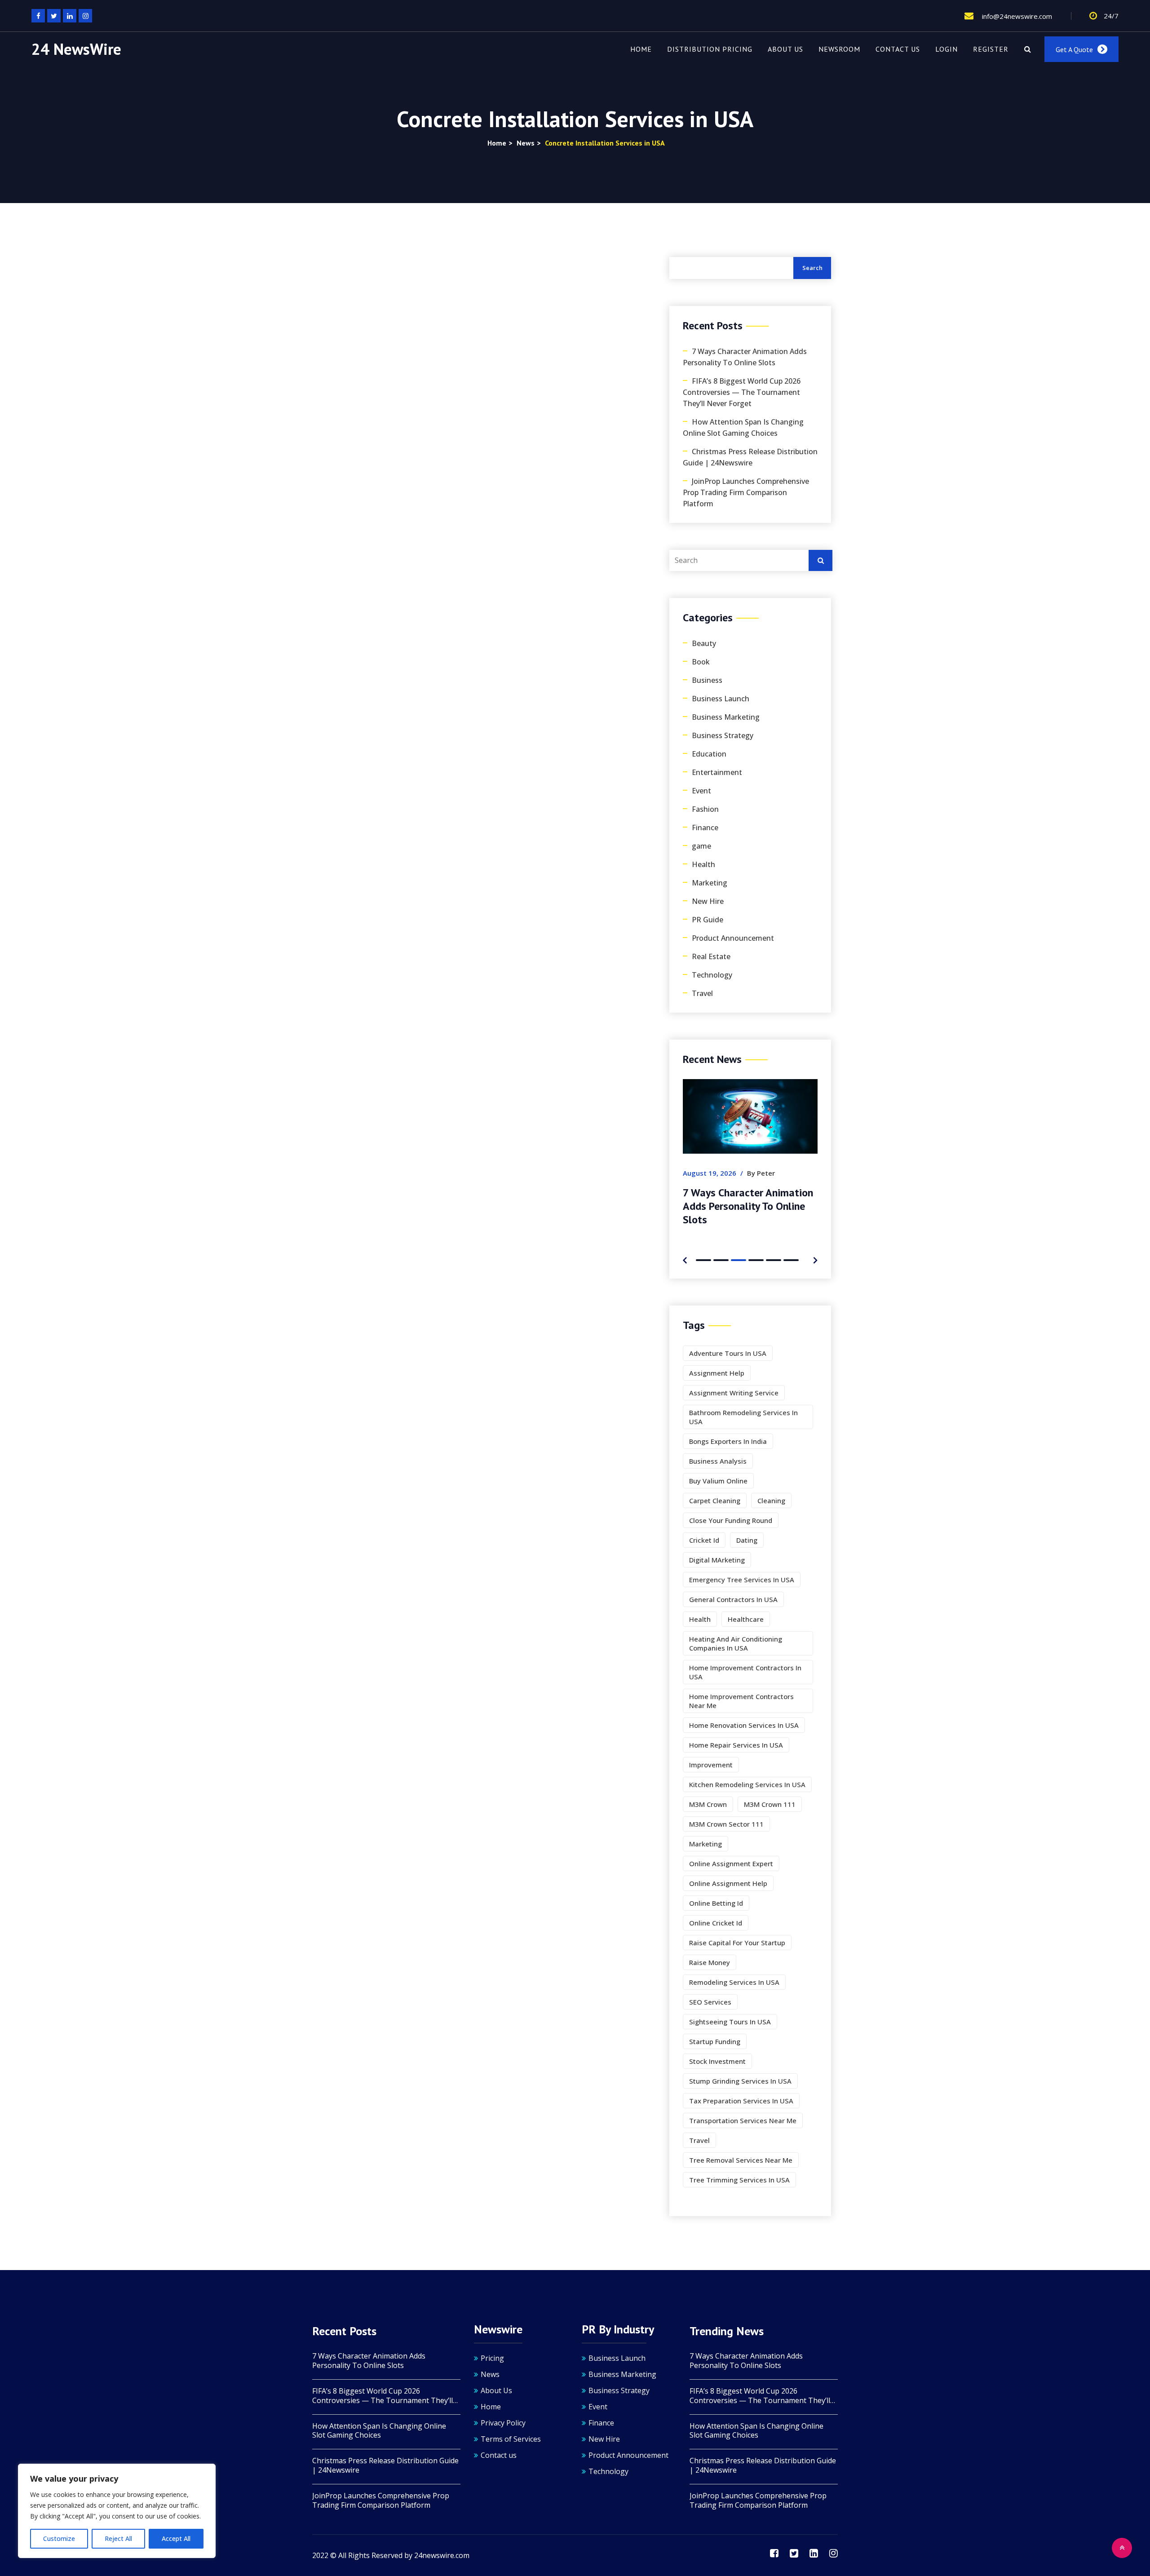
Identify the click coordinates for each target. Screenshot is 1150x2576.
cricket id (704, 1540)
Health (703, 864)
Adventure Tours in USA (728, 1353)
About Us (785, 49)
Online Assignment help (728, 1883)
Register (991, 49)
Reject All (118, 2538)
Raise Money (710, 1962)
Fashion (705, 809)
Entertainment (717, 772)
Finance (705, 828)
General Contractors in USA (733, 1599)
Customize (59, 2538)
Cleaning (771, 1500)
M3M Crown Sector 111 (726, 1824)
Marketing (710, 883)
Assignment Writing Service (734, 1393)
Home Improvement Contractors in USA (745, 1672)
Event (701, 791)
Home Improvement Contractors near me (741, 1701)
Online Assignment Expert (731, 1863)
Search (812, 268)
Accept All (176, 2538)
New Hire (708, 901)
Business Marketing (726, 717)
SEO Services (710, 2002)
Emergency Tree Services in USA (742, 1580)
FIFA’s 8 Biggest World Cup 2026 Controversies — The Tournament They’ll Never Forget (742, 392)
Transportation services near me (743, 2120)
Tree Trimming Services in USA (739, 2180)
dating (747, 1540)
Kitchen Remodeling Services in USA (747, 1784)
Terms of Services (511, 2439)
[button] (703, 1260)
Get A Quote (1074, 49)
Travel (702, 993)
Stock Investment (717, 2061)
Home (641, 49)
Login (947, 49)
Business (707, 680)
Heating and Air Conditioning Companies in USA (736, 1643)
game (701, 846)
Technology (712, 975)
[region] (117, 2511)
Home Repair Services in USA (736, 1745)
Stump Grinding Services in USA (740, 2081)
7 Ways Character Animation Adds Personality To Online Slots (745, 357)
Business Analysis (718, 1461)
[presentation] (685, 1259)
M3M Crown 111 (770, 1804)
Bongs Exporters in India (728, 1441)
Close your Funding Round (731, 1520)
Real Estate (711, 956)
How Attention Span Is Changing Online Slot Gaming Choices (743, 427)
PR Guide (708, 920)
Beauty (704, 643)
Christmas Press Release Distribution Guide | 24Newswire (750, 457)
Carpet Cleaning (715, 1500)
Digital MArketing (717, 1560)
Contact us (898, 49)
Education (709, 754)
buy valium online (718, 1481)
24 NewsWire (76, 49)
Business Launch (721, 699)
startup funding (715, 2041)
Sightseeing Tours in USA (730, 2022)
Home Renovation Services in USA (744, 1725)
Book (701, 662)
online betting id (716, 1903)
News (490, 2374)
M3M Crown (708, 1804)
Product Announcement (733, 938)
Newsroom (839, 49)
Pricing (492, 2358)
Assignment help (717, 1373)
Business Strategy (723, 735)
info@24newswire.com (1016, 16)
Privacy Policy (503, 2423)
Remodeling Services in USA (734, 1982)
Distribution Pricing (710, 49)
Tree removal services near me (741, 2160)
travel (699, 2140)
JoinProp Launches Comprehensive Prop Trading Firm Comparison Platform (746, 492)
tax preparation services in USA (741, 2101)
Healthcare (746, 1619)
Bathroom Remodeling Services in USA (743, 1417)
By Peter (748, 1173)
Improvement (711, 1765)
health (700, 1619)
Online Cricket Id (716, 1923)
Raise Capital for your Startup (737, 1943)
